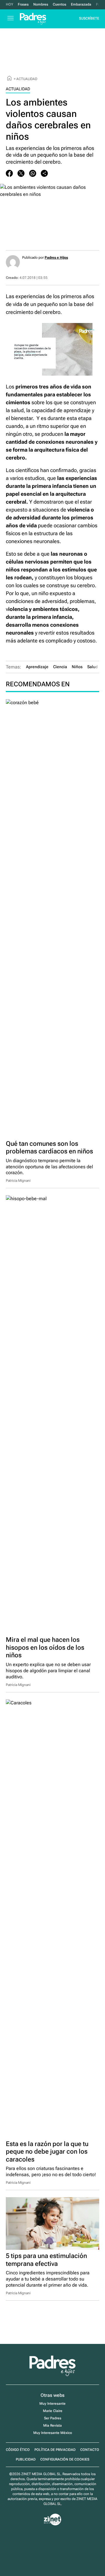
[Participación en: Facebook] (9, 173)
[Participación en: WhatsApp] (33, 173)
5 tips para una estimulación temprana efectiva (46, 2260)
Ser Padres (53, 2418)
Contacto (90, 2450)
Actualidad (27, 79)
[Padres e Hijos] (52, 2375)
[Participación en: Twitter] (21, 173)
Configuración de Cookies (65, 2459)
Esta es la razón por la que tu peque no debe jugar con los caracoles (47, 2152)
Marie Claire (53, 2411)
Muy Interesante (52, 2404)
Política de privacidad (55, 2450)
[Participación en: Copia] (44, 173)
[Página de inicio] (9, 79)
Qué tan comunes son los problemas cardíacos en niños (49, 1148)
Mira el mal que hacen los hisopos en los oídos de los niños (45, 1647)
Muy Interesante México (53, 2433)
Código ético (18, 2450)
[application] (52, 349)
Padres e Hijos (56, 258)
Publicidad (26, 2459)
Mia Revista (52, 2425)
